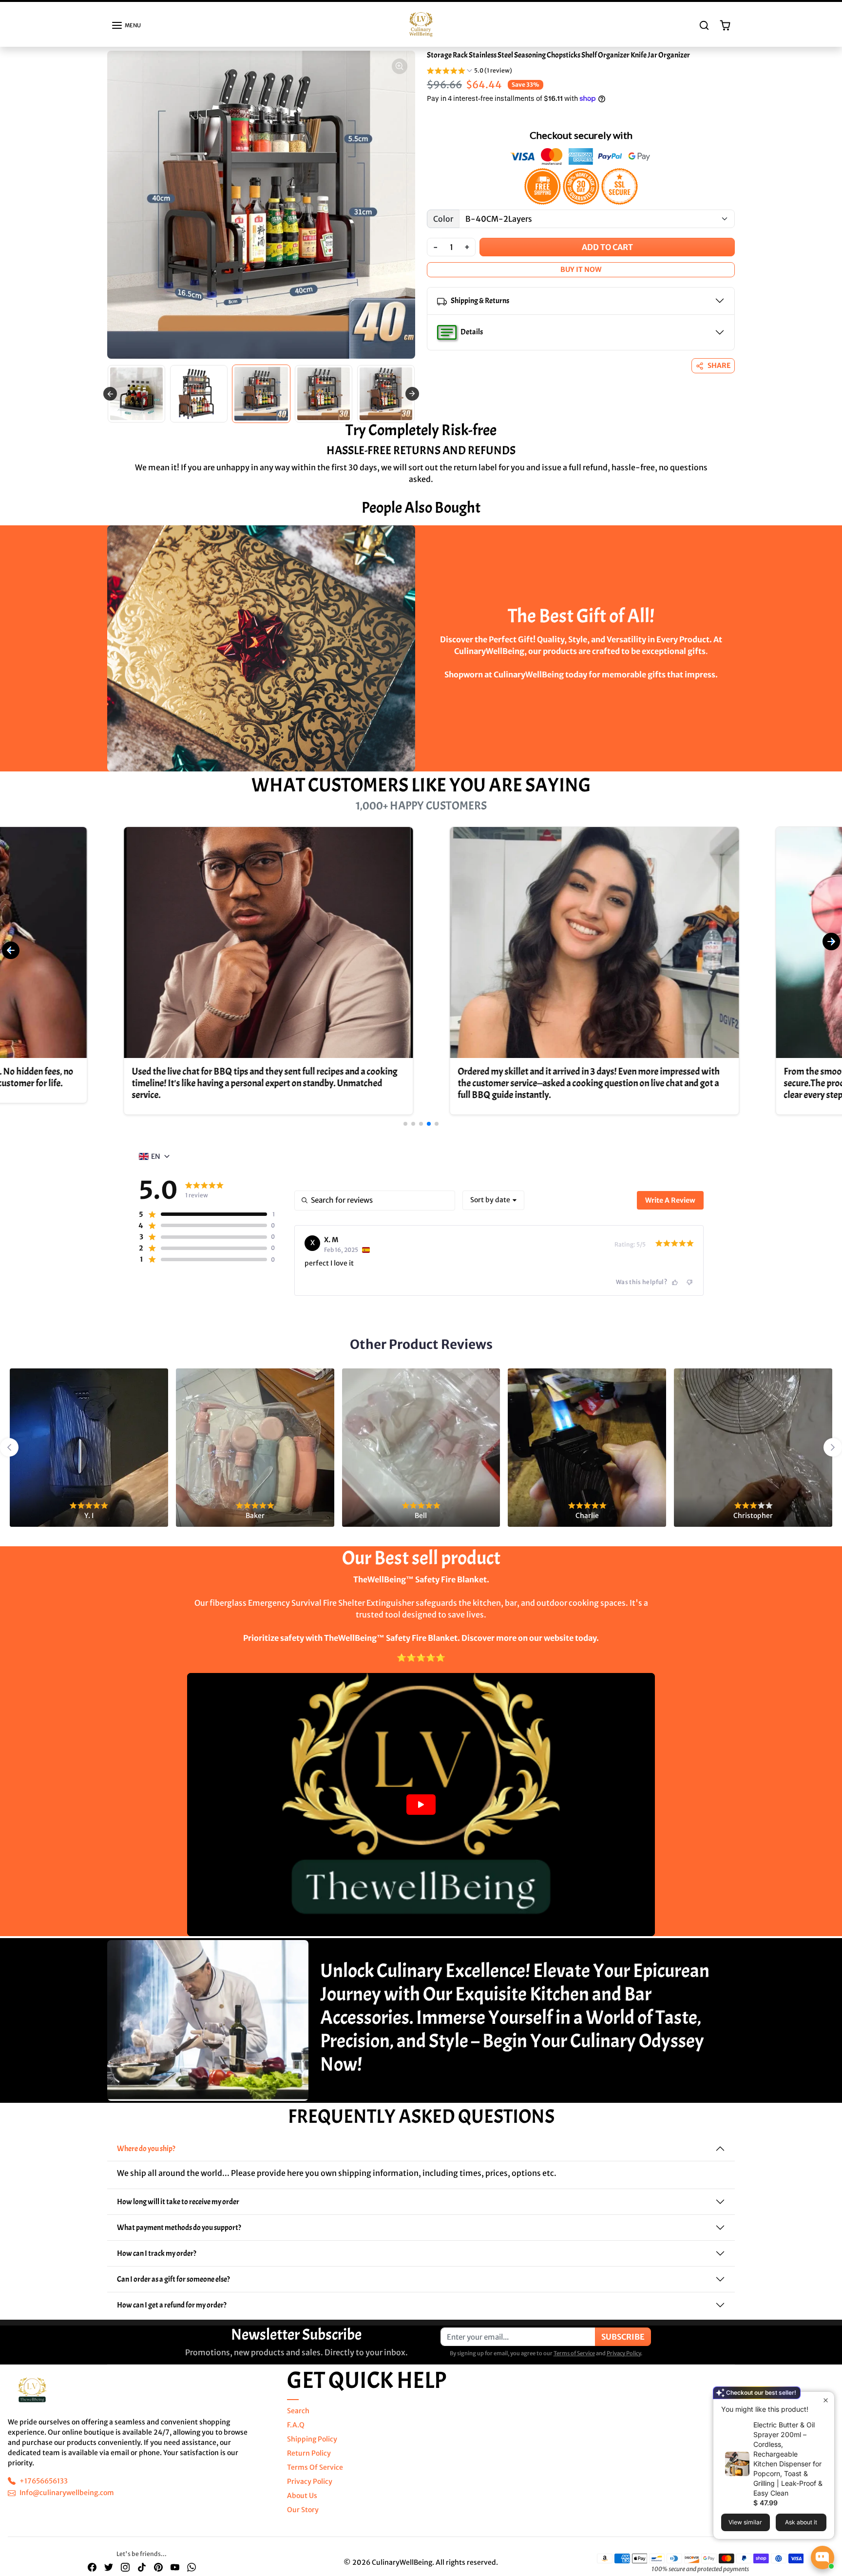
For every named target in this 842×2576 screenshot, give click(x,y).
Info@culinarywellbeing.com (67, 2501)
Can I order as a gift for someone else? (173, 2288)
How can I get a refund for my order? (172, 2314)
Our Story (303, 2518)
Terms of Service (574, 2362)
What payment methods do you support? (179, 2236)
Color (443, 228)
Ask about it (801, 2522)
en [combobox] (156, 1165)
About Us (302, 2504)
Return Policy (309, 2462)
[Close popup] (826, 2400)
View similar (745, 2522)
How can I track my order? (157, 2262)
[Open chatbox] (823, 2557)
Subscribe (623, 2345)
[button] (126, 34)
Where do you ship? (146, 2157)
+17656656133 (44, 2490)
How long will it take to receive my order (178, 2211)
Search (298, 2420)
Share (719, 374)
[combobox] (493, 1209)
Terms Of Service (315, 2476)
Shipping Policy (312, 2448)
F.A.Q (296, 2434)
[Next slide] (412, 403)
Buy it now (581, 278)
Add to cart (607, 256)
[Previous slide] (110, 403)
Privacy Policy (624, 2362)
